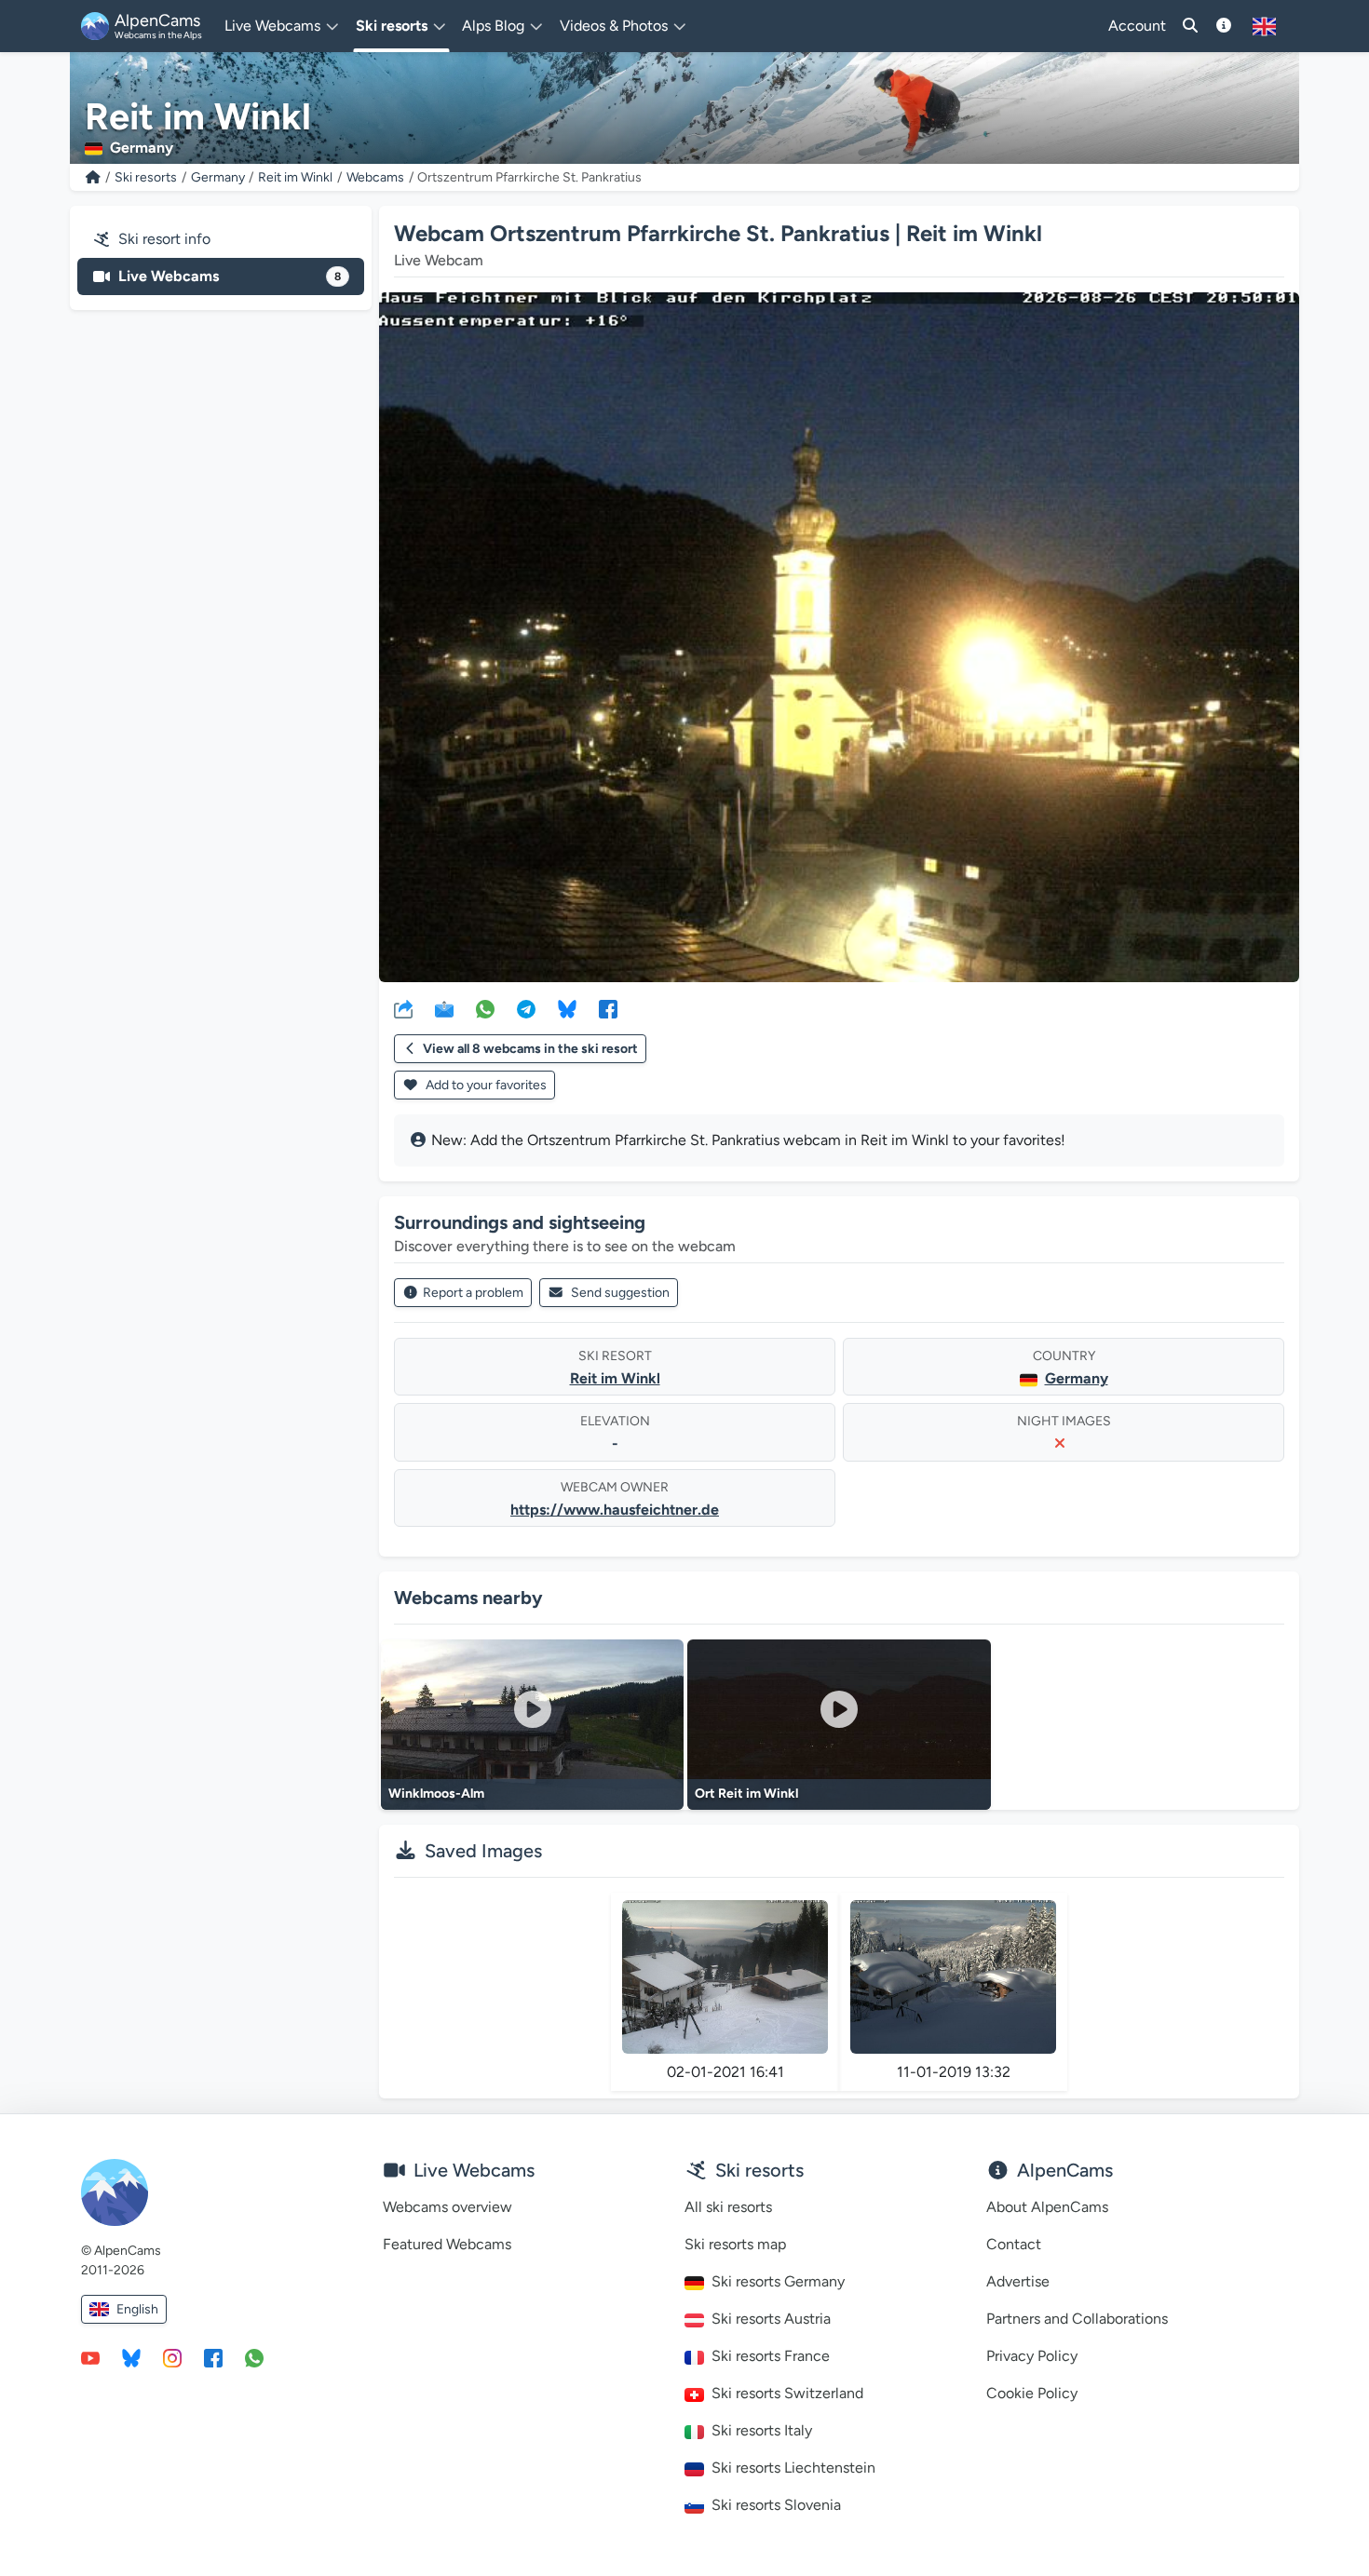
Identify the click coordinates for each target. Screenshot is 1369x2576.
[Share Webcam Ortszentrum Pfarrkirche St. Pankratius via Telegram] (526, 1008)
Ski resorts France (771, 2356)
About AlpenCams (1047, 2207)
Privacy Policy (1032, 2356)
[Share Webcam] (403, 1008)
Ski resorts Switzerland (787, 2393)
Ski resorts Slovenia (776, 2505)
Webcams (375, 177)
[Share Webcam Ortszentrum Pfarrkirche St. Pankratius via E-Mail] (444, 1008)
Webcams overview (447, 2207)
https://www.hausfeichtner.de (615, 1510)
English (137, 2309)
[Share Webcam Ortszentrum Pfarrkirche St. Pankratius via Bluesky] (567, 1008)
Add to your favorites (485, 1085)
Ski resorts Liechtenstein (793, 2468)
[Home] (93, 177)
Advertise (1018, 2281)
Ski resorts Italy (762, 2430)
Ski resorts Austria (771, 2319)
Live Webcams (230, 276)
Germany (218, 177)
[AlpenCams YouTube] (90, 2357)
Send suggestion (620, 1293)
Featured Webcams (447, 2244)
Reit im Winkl (295, 177)
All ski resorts (728, 2207)
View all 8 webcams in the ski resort (530, 1049)
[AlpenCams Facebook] (213, 2357)
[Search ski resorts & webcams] (1190, 26)
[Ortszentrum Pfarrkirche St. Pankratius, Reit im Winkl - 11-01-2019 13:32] (953, 1977)
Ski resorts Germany (778, 2281)
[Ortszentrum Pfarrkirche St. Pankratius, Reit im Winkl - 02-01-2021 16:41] (725, 1977)
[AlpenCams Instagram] (172, 2357)
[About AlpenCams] (1224, 26)
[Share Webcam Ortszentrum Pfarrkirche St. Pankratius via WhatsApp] (485, 1008)
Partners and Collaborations (1077, 2319)
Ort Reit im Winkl (746, 1794)
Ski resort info (164, 239)
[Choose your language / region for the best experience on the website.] (1264, 26)
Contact (1014, 2244)
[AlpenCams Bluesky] (131, 2357)
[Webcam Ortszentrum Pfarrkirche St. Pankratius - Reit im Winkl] (839, 637)
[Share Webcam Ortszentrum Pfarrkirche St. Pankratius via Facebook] (608, 1008)
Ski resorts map (735, 2244)
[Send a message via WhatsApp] (254, 2357)
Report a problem (473, 1293)
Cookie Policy (1032, 2393)
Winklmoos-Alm (436, 1794)
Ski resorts (146, 177)
